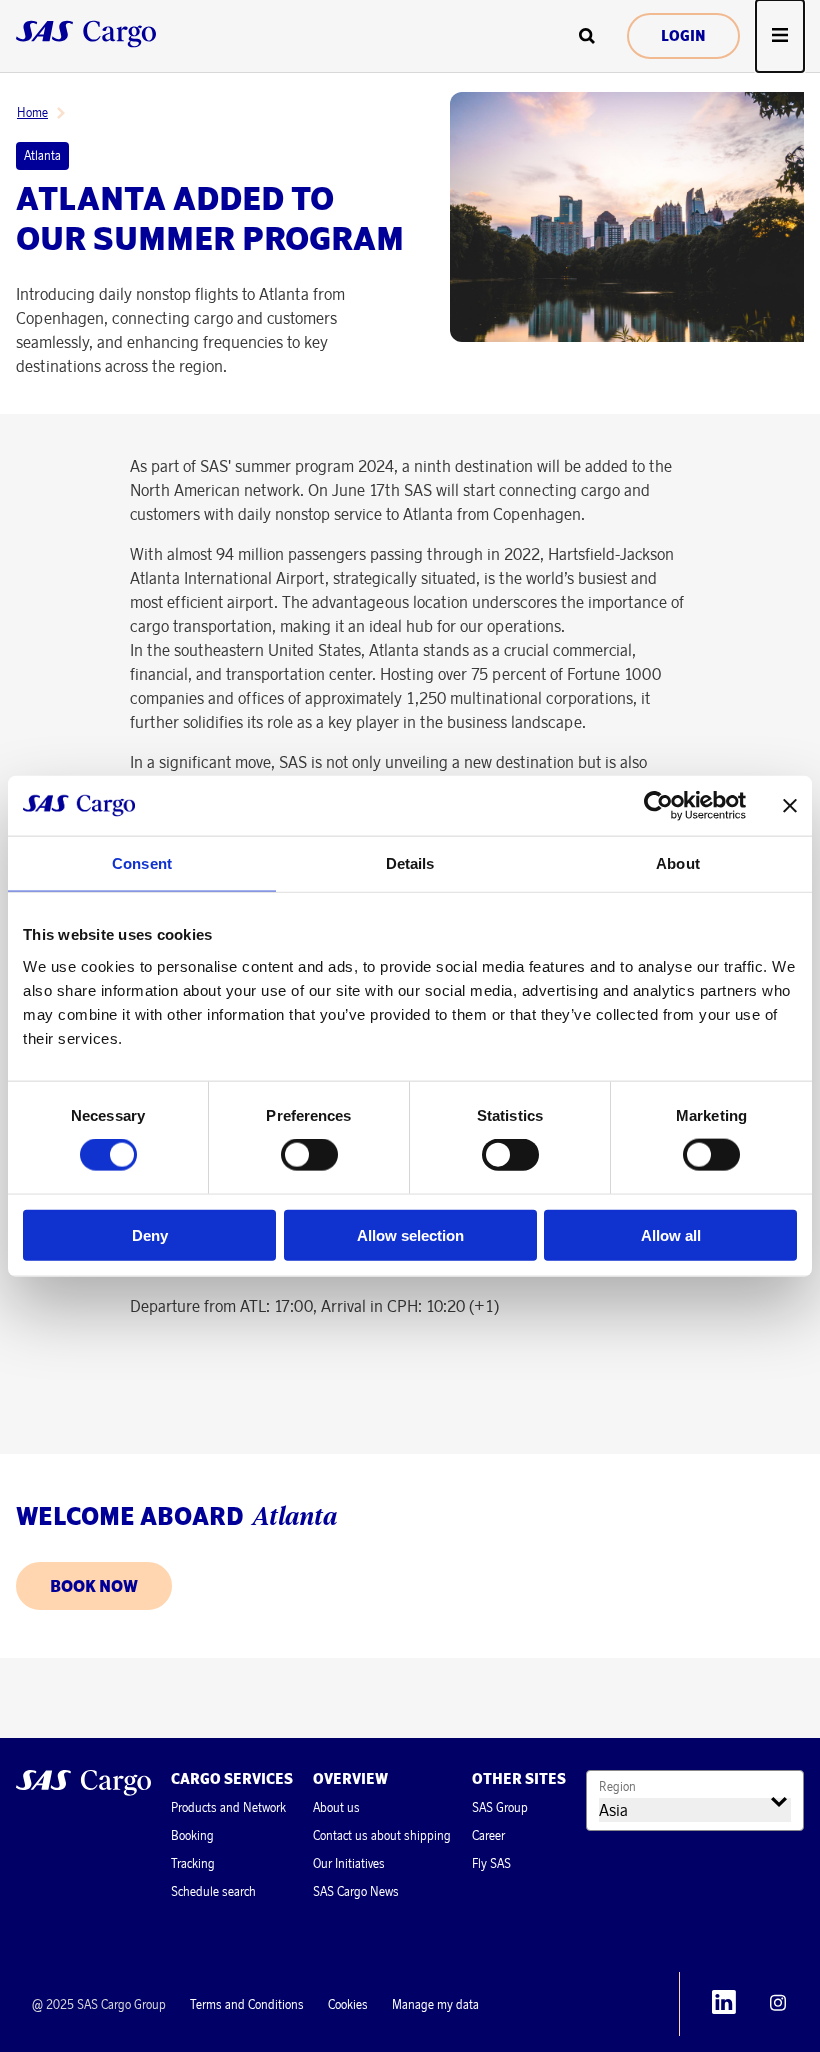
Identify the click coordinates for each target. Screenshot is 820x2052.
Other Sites (519, 1779)
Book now (94, 1586)
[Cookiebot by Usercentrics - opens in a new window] (658, 806)
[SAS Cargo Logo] (83, 1785)
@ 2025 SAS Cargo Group (99, 2004)
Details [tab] (410, 863)
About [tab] (678, 863)
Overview (350, 1779)
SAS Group (500, 1807)
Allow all (671, 1234)
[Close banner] (790, 806)
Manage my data (435, 2004)
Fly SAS (491, 1863)
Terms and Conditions (247, 2004)
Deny (150, 1234)
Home (32, 112)
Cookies (348, 2004)
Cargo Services (232, 1779)
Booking (192, 1835)
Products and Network (228, 1807)
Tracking (193, 1863)
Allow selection (410, 1234)
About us (336, 1807)
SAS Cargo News (356, 1891)
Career (488, 1835)
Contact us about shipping (382, 1835)
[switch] (309, 1155)
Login (683, 36)
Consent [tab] (142, 863)
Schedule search (213, 1891)
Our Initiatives (349, 1863)
